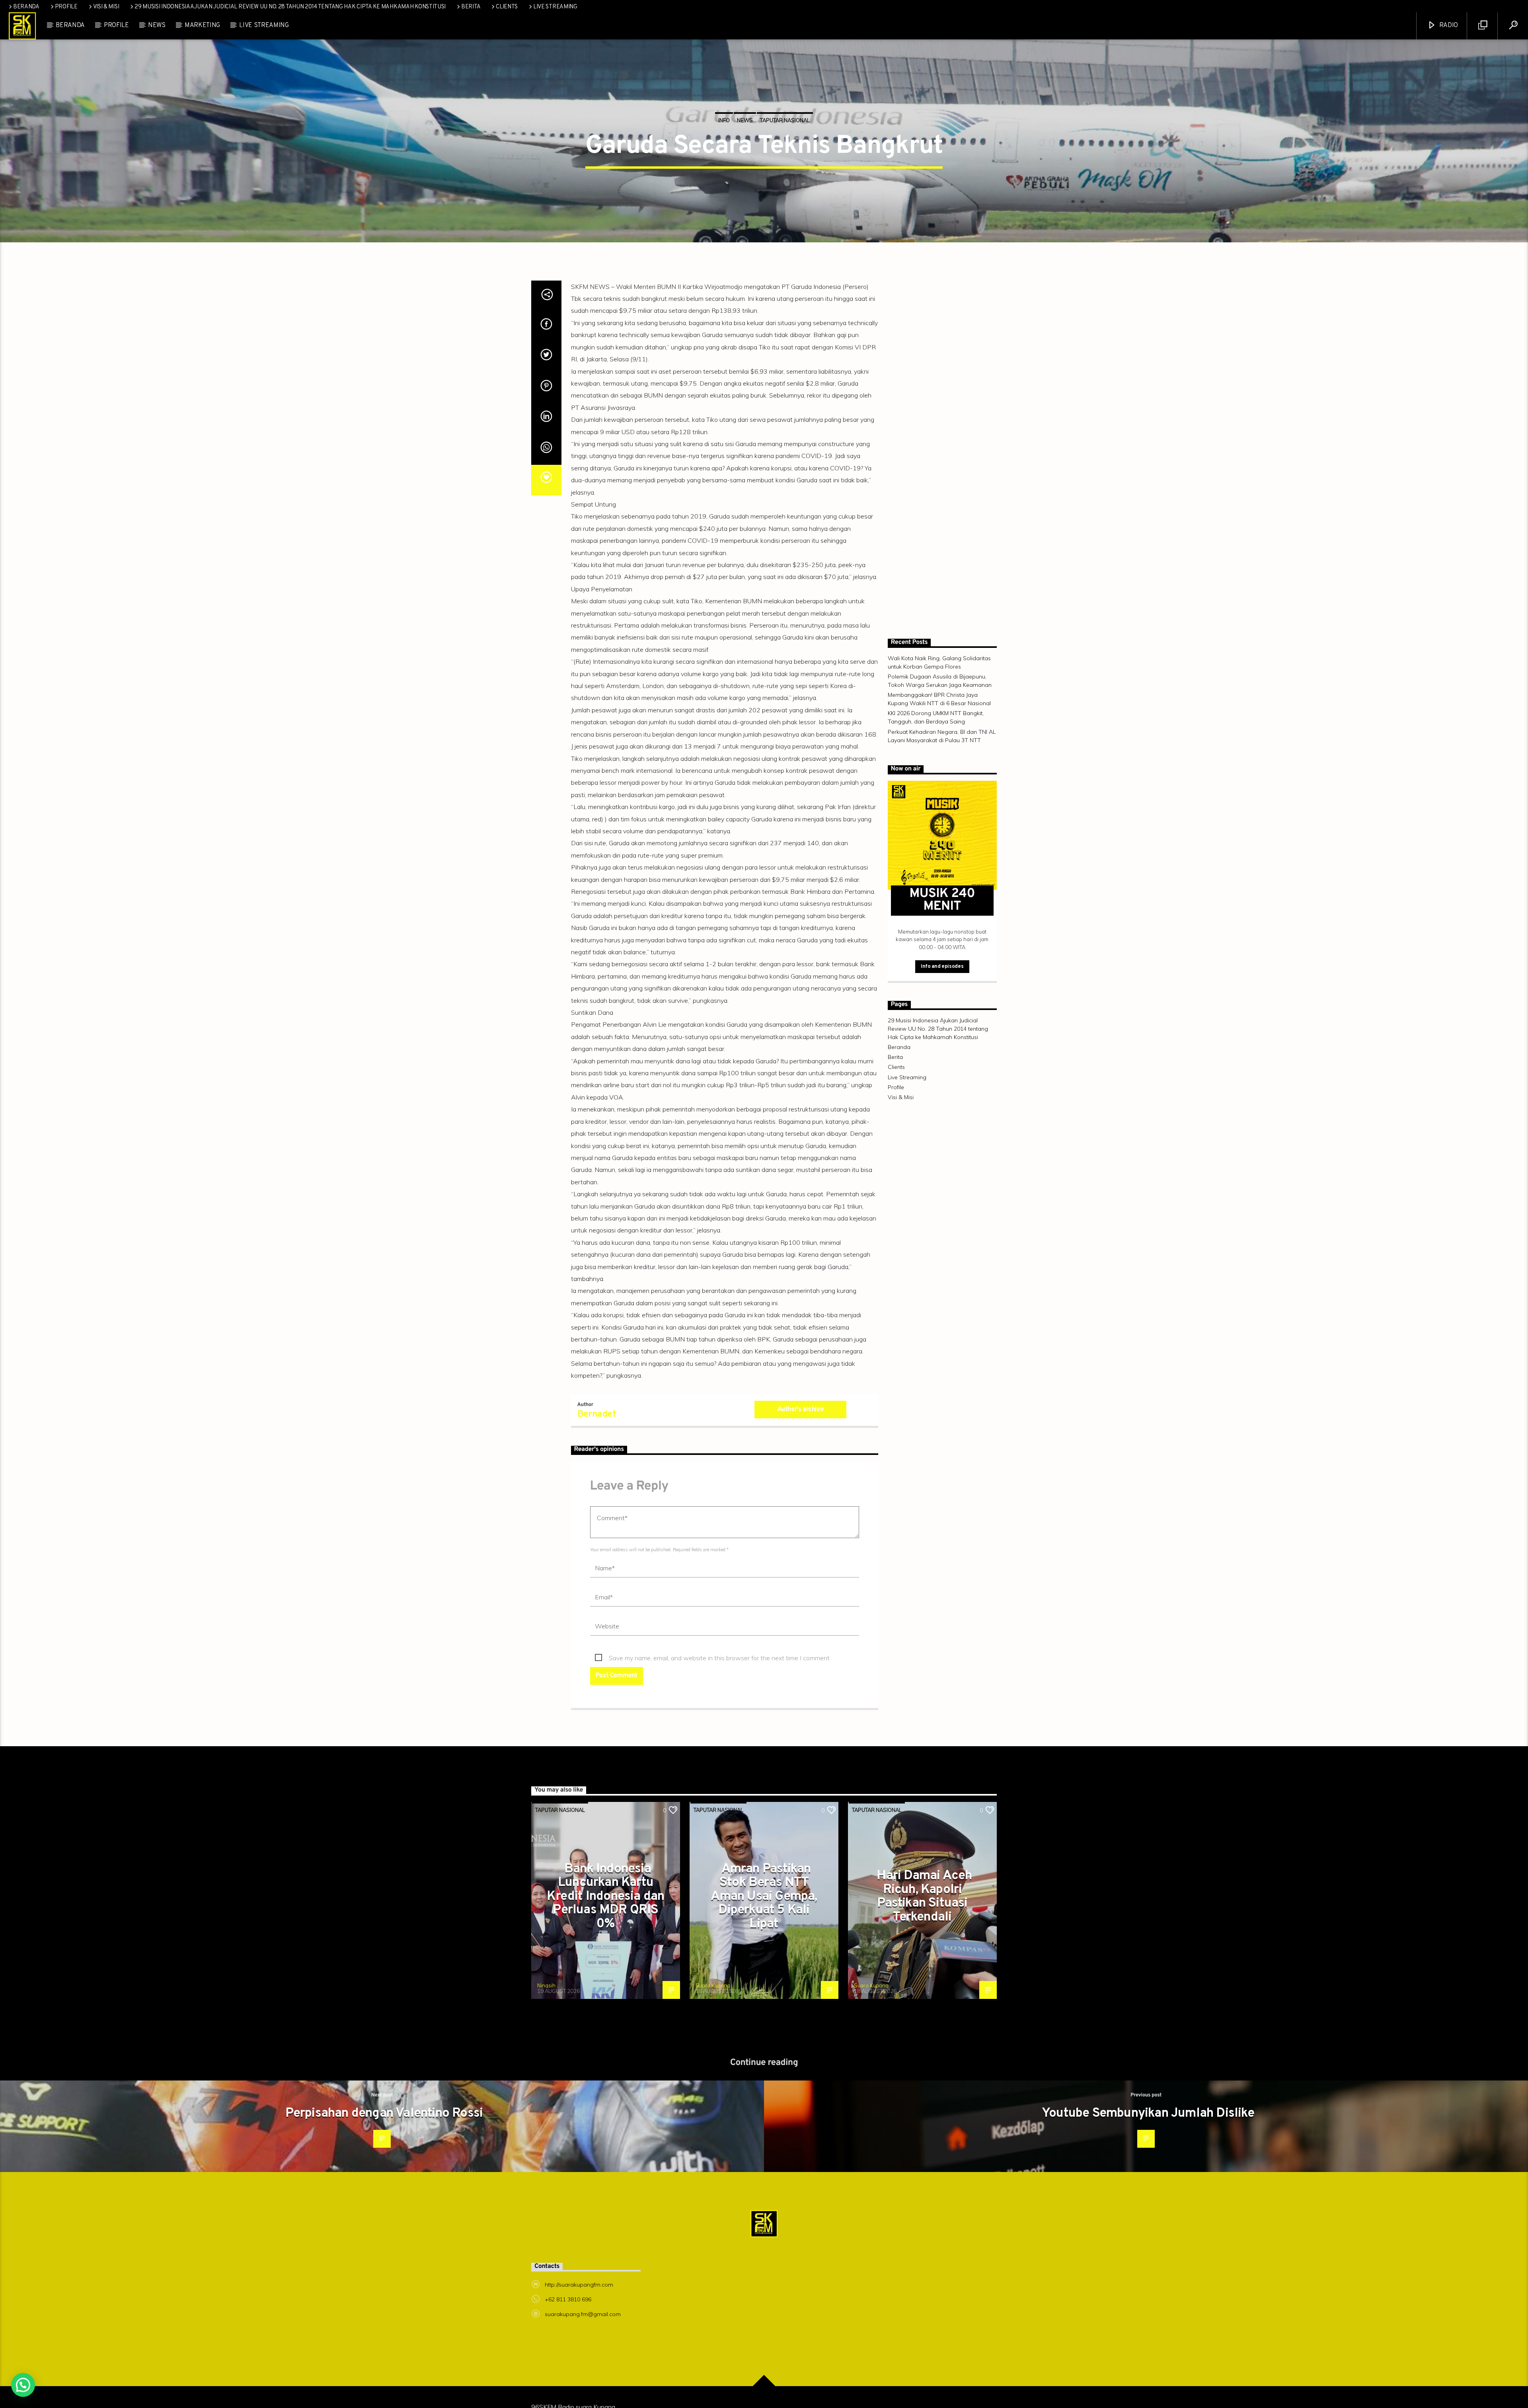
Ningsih (546, 2026)
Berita (471, 7)
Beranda (26, 7)
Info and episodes (942, 1007)
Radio (1448, 27)
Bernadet (596, 1455)
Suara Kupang (713, 2026)
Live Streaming (555, 7)
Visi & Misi (106, 7)
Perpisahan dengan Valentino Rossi (384, 2154)
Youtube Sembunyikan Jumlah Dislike (1148, 2154)
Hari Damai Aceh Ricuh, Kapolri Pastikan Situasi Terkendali (924, 1937)
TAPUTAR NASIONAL (785, 135)
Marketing (202, 27)
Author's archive (801, 1450)
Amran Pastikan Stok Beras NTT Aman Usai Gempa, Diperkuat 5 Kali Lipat (764, 1937)
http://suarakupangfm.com (579, 2325)
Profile (66, 7)
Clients (507, 7)
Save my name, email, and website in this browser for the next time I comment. (720, 1698)
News (157, 27)
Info (724, 135)
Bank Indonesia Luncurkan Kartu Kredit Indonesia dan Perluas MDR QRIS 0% (605, 1937)
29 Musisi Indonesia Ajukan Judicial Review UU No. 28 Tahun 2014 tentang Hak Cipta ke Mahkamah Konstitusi (290, 7)
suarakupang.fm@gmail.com (583, 2354)
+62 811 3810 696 (568, 2340)
